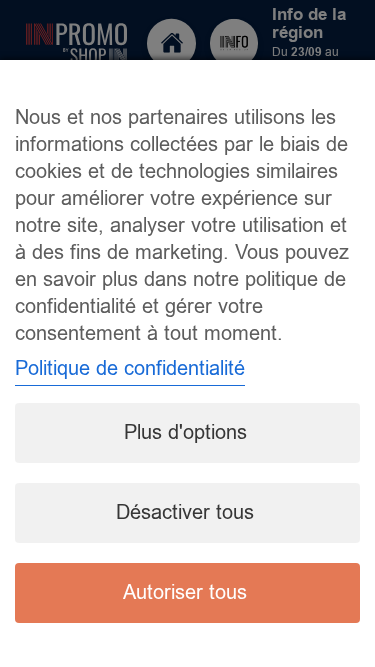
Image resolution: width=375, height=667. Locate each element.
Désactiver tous (185, 512)
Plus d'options (185, 432)
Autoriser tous (185, 592)
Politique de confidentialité (130, 368)
